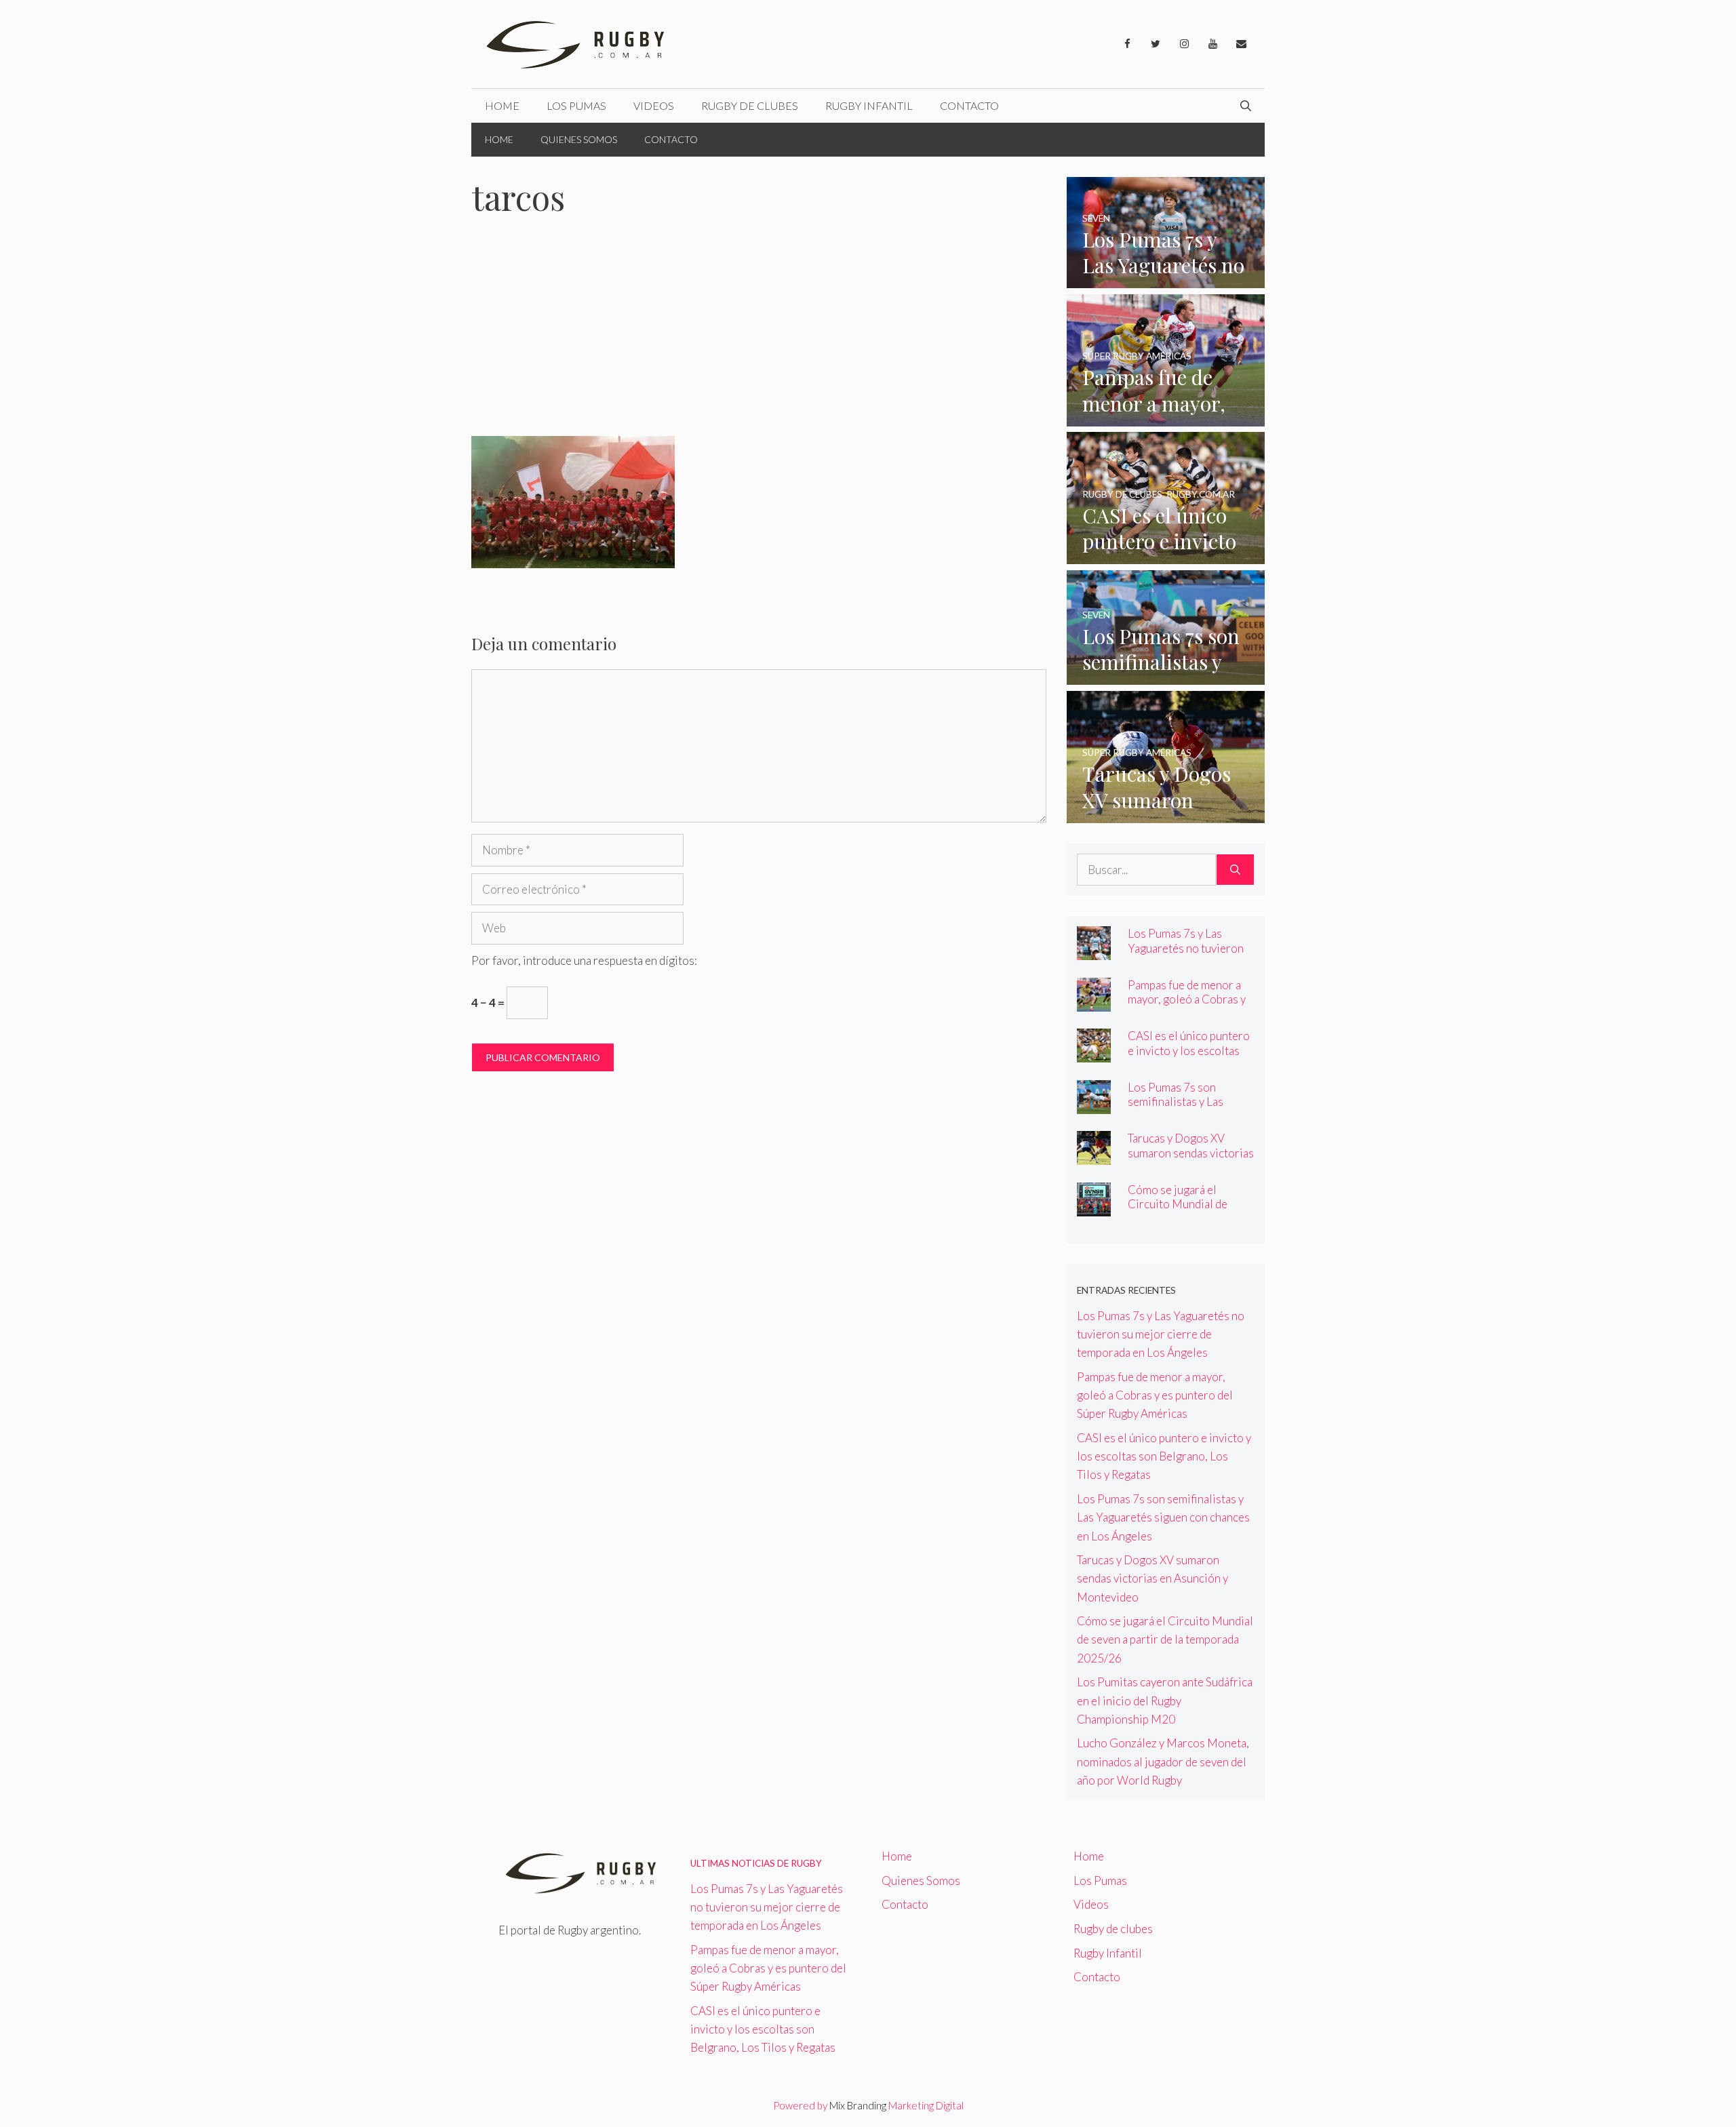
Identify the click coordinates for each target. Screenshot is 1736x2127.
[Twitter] (1156, 44)
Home (502, 105)
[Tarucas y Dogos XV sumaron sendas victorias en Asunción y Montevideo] (1166, 814)
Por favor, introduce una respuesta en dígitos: (584, 960)
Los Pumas (576, 105)
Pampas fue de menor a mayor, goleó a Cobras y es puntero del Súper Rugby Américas (1187, 1006)
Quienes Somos (579, 139)
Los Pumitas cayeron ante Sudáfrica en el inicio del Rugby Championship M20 (1165, 1700)
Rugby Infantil (869, 105)
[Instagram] (1184, 44)
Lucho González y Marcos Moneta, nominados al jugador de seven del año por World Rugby (1163, 1761)
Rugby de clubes (750, 105)
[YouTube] (1212, 44)
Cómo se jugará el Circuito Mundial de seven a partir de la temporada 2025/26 (1178, 1211)
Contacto (969, 105)
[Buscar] (1235, 870)
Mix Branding (858, 2105)
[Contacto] (1241, 44)
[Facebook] (1127, 44)
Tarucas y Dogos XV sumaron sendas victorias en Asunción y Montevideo (1191, 1159)
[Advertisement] (759, 336)
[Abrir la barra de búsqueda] (1246, 106)
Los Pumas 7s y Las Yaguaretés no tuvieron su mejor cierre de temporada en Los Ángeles (1161, 1334)
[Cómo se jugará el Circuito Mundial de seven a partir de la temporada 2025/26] (1094, 1207)
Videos (654, 105)
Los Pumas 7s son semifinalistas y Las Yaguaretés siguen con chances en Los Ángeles (1186, 1109)
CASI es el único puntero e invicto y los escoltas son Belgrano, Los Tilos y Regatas (1190, 1057)
